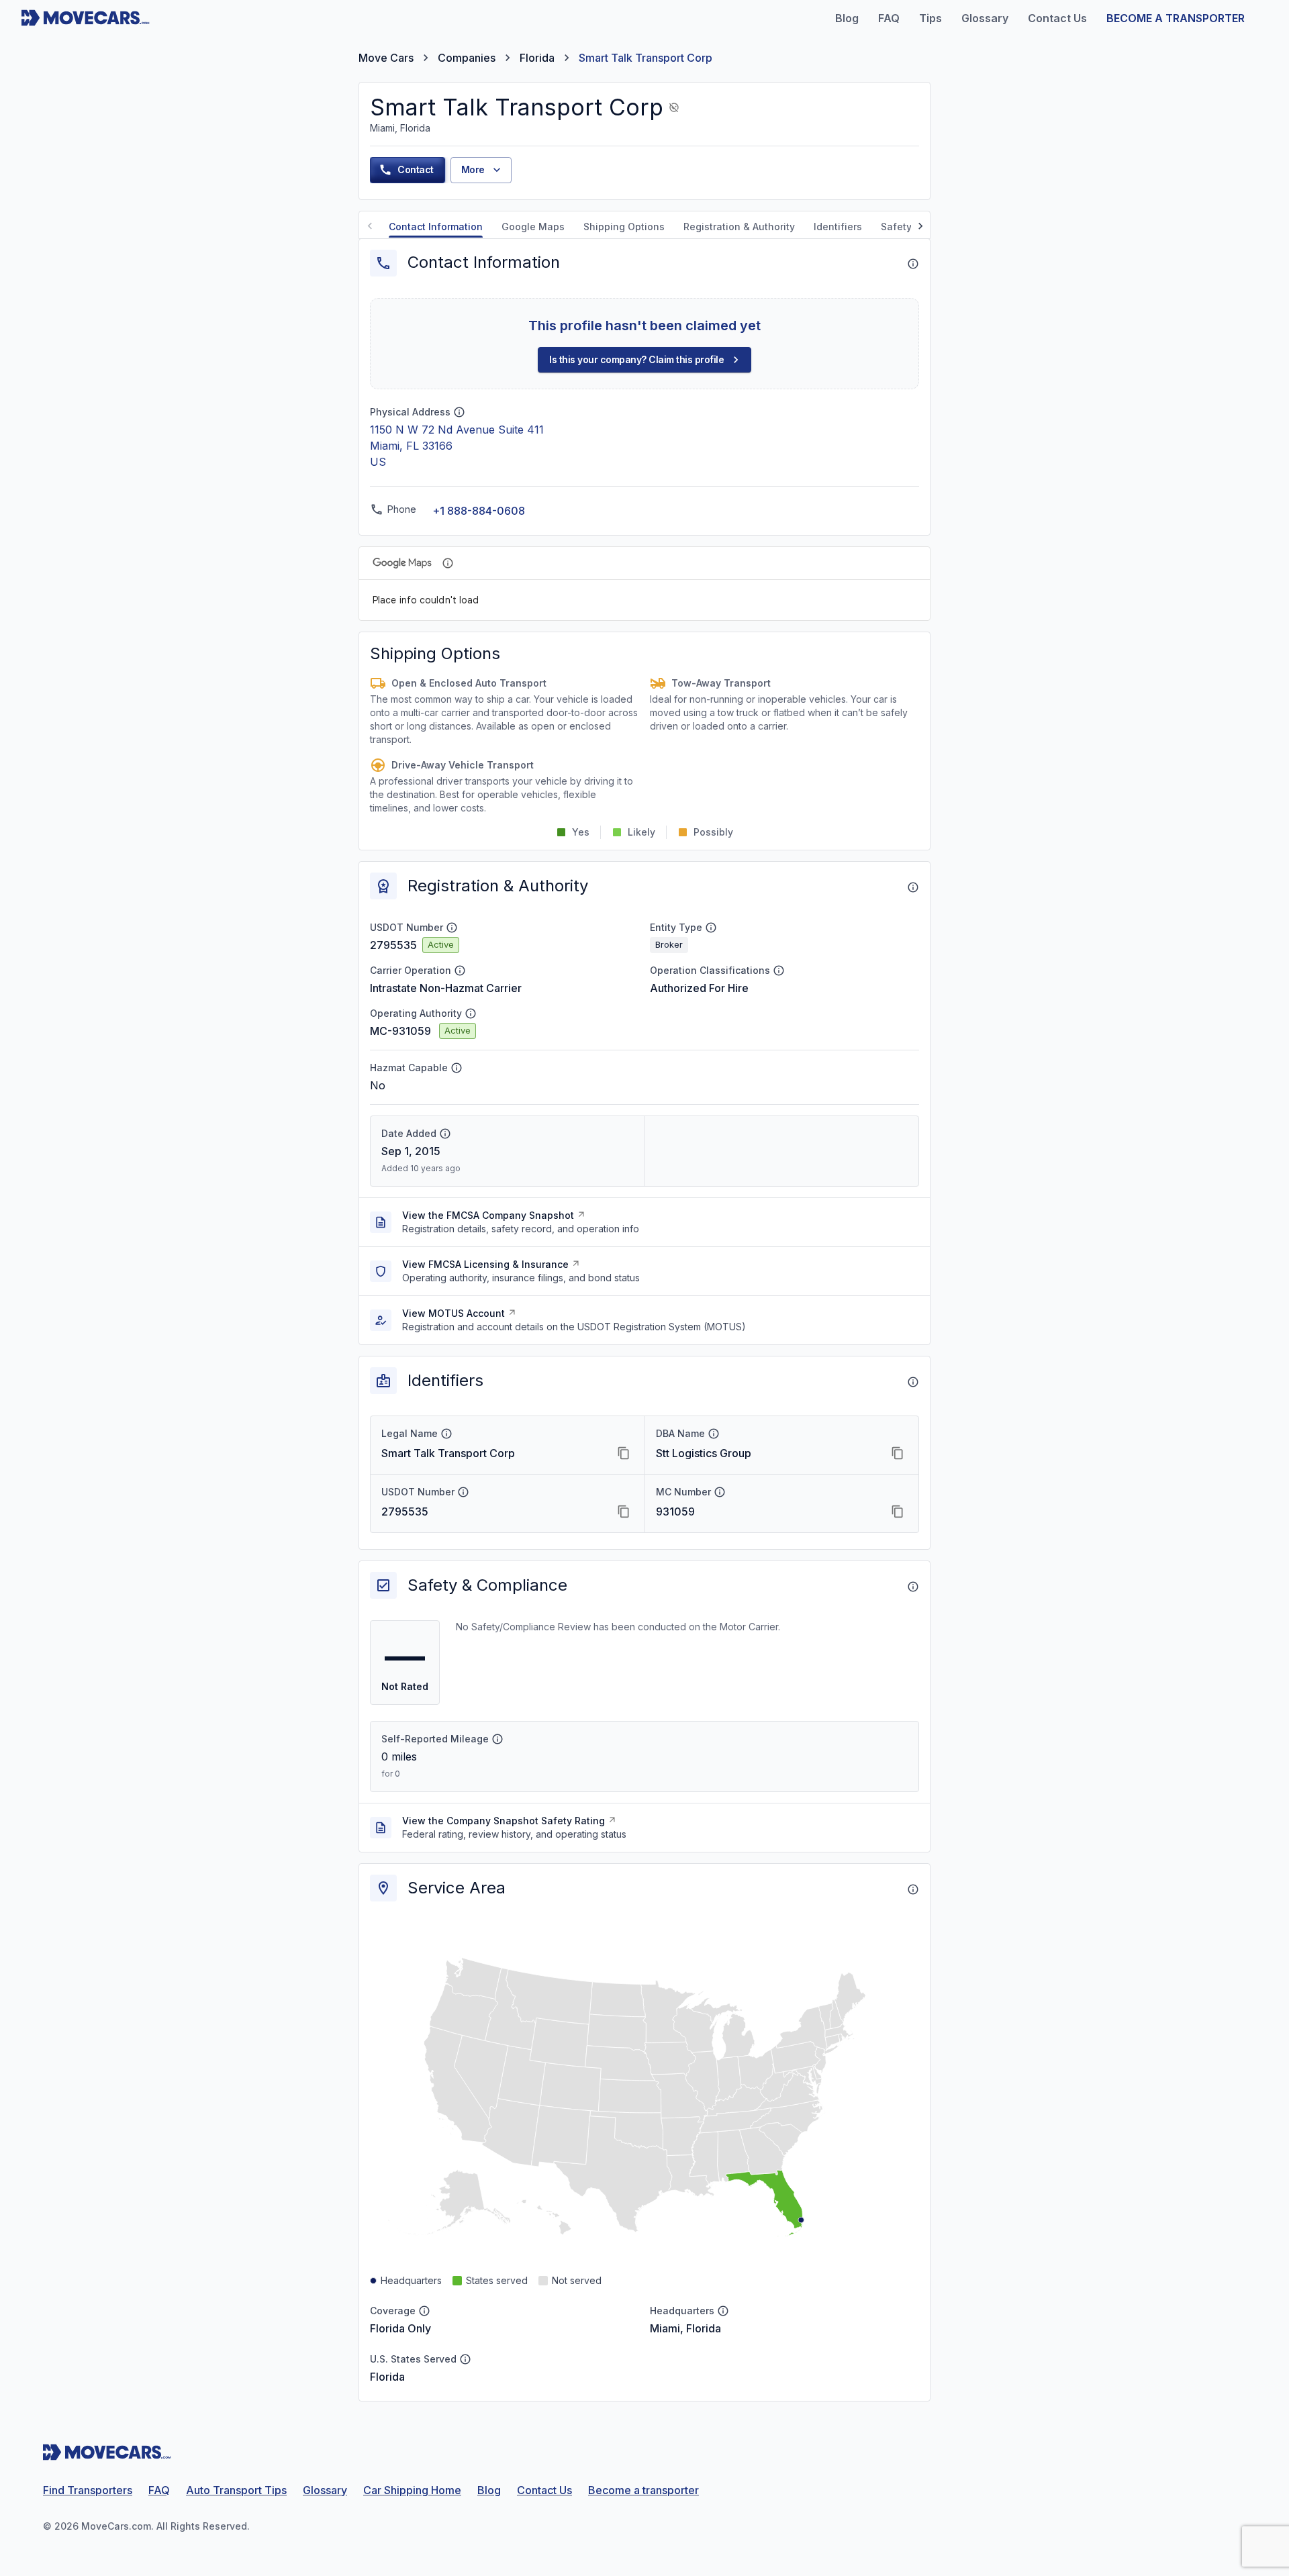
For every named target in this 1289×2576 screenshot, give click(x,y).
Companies (467, 58)
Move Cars (386, 58)
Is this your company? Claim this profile (636, 359)
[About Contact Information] (913, 264)
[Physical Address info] (459, 412)
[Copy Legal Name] (624, 1453)
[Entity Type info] (711, 928)
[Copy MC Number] (898, 1512)
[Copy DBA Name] (898, 1453)
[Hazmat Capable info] (457, 1068)
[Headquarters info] (723, 2311)
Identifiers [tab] (838, 227)
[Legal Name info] (446, 1434)
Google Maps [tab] (533, 227)
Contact (416, 169)
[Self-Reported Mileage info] (497, 1739)
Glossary (325, 2490)
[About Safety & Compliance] (913, 1587)
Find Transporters (88, 2490)
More (473, 169)
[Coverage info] (424, 2311)
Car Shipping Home (412, 2490)
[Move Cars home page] (86, 18)
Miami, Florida (685, 2328)
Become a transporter (643, 2490)
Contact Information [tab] (436, 227)
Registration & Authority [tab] (739, 227)
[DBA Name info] (714, 1434)
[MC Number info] (720, 1492)
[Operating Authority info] (471, 1013)
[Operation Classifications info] (779, 971)
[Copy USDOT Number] (624, 1512)
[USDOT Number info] (452, 928)
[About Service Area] (913, 1889)
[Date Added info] (445, 1134)
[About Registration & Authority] (913, 887)
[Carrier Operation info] (460, 971)
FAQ (159, 2490)
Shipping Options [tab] (624, 227)
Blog (489, 2490)
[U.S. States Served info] (465, 2359)
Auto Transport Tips (236, 2490)
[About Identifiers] (913, 1382)
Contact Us (544, 2490)
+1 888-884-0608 (479, 511)
